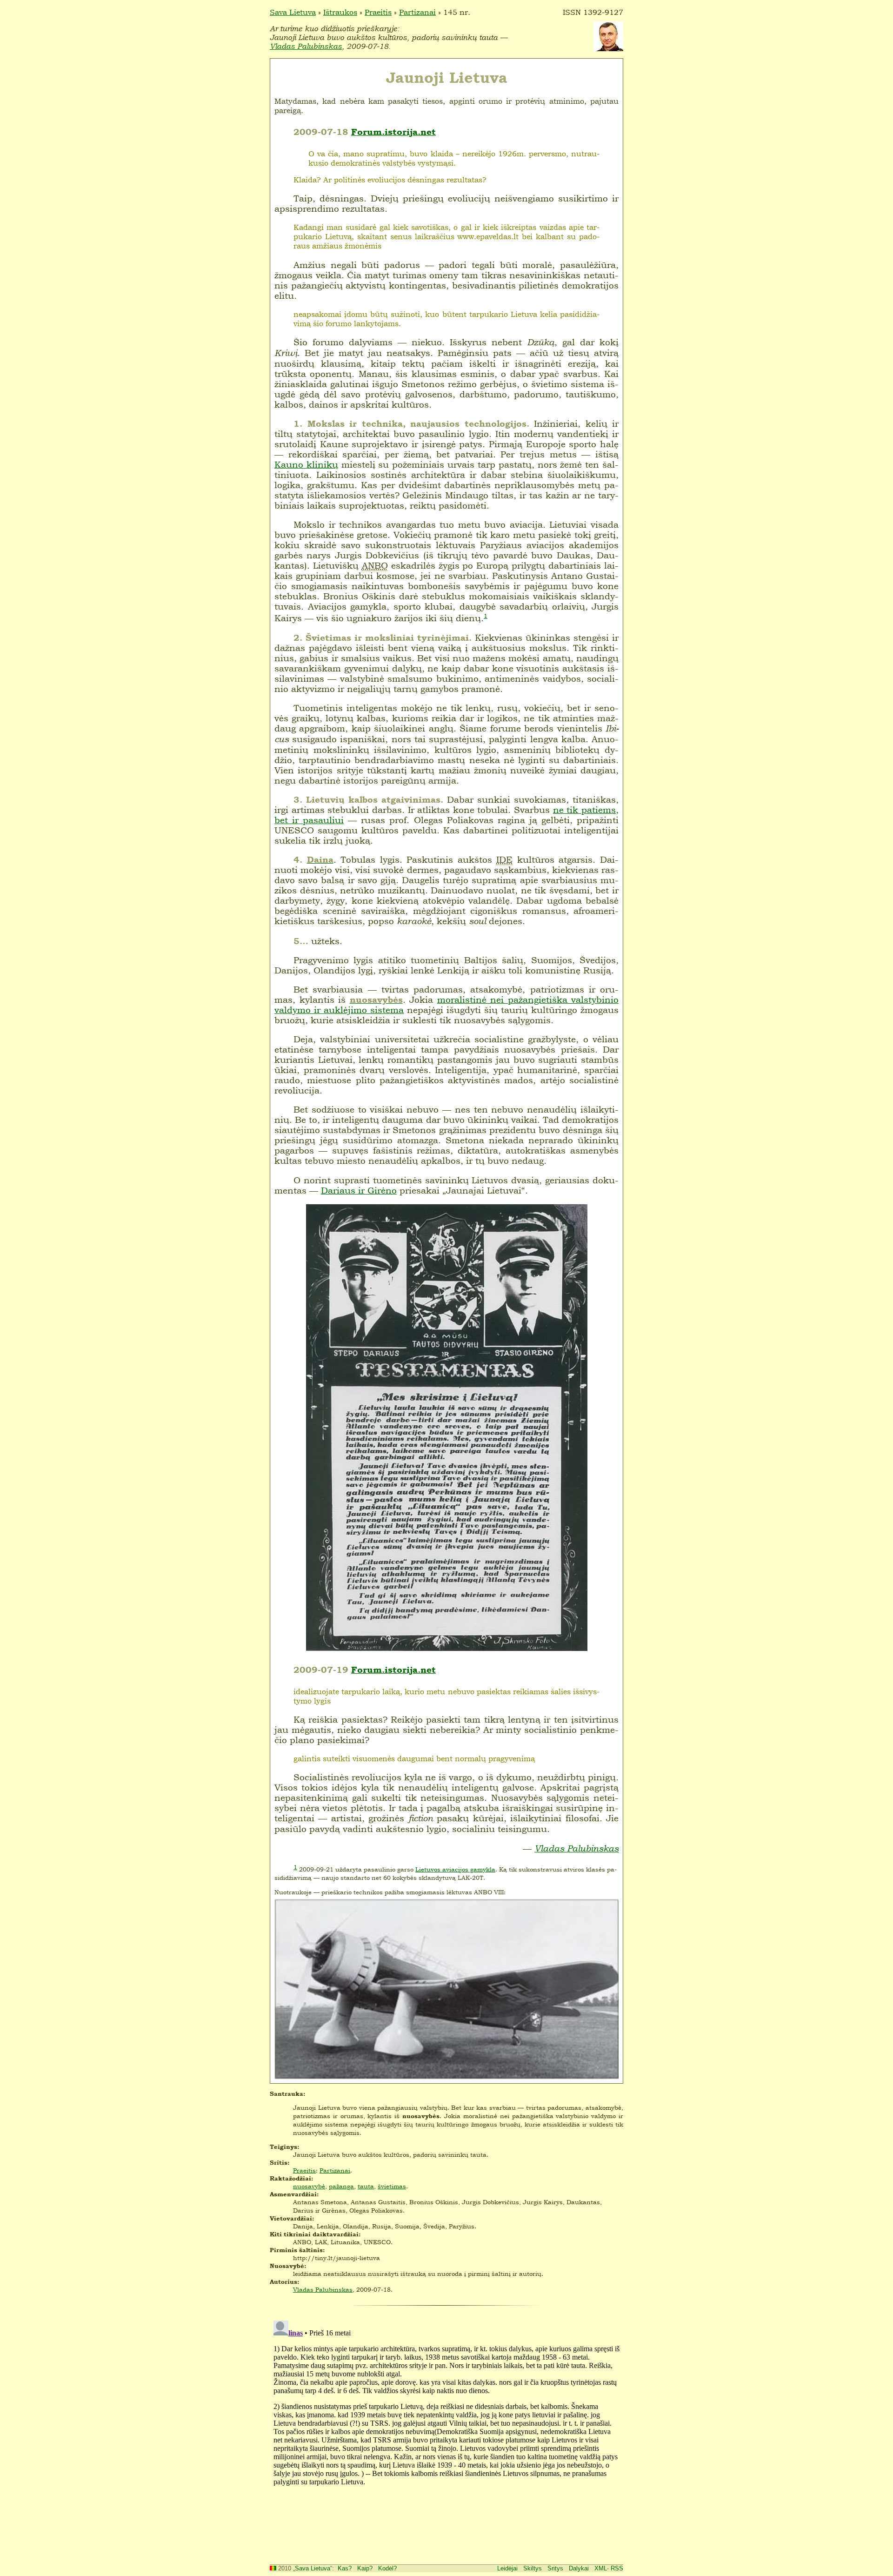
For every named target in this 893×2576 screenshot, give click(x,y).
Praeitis (378, 12)
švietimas (392, 2186)
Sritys (555, 2568)
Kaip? (365, 2568)
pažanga (341, 2186)
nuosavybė (309, 2186)
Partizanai (417, 12)
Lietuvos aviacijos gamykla (455, 1869)
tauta (366, 2186)
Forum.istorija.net (393, 132)
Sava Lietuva (293, 12)
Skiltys (533, 2568)
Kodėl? (387, 2568)
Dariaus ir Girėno (359, 1190)
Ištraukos (340, 12)
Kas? (345, 2568)
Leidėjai (507, 2568)
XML (601, 2568)
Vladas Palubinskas (306, 46)
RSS (617, 2568)
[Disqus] (446, 2433)
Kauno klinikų (306, 464)
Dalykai (579, 2568)
